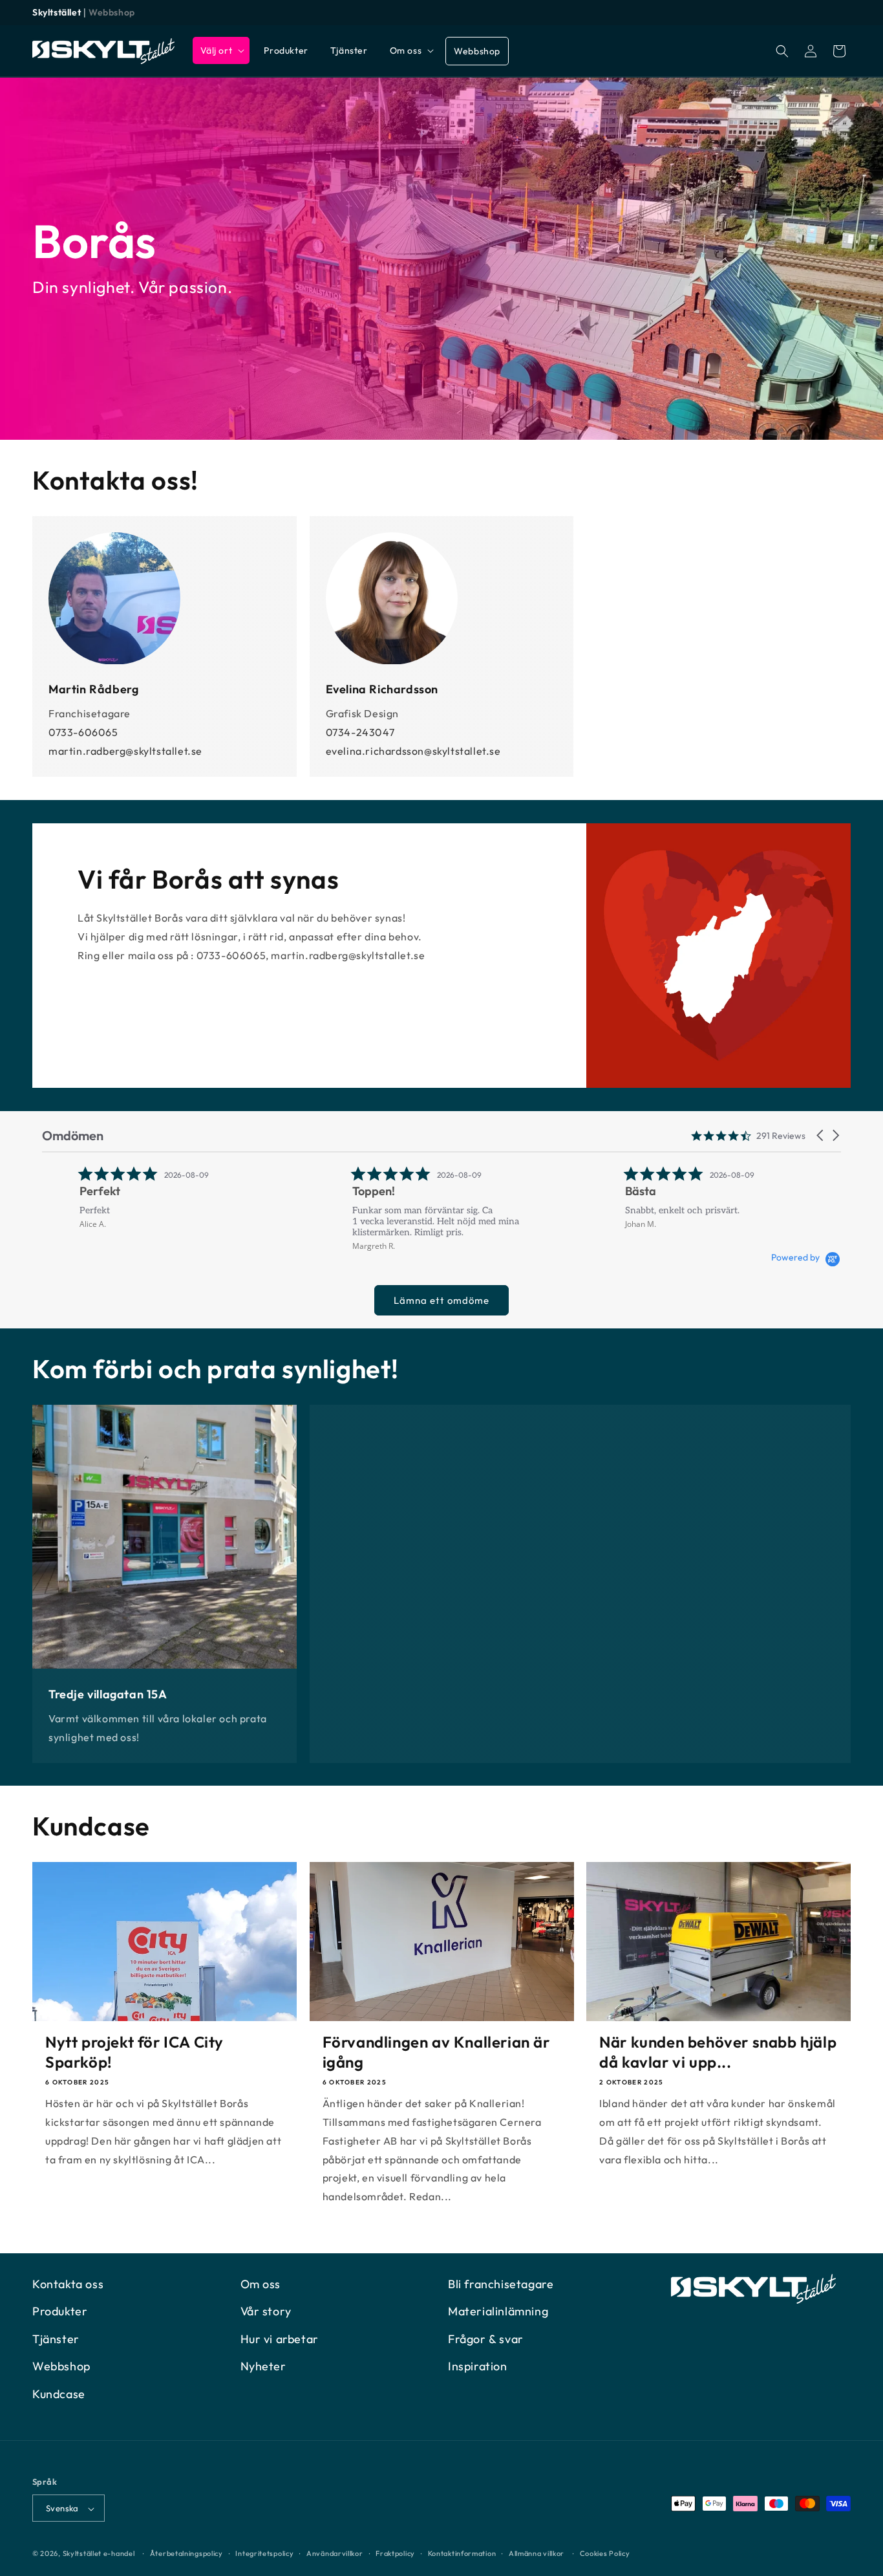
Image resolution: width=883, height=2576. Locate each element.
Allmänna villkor (537, 2553)
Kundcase (59, 2394)
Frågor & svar (486, 2339)
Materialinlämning (498, 2312)
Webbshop (112, 12)
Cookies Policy (605, 2553)
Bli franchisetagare (501, 2284)
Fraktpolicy (395, 2553)
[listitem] (139, 1197)
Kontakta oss (68, 2284)
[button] (221, 50)
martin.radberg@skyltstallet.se (125, 751)
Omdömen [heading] (73, 1135)
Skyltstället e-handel (99, 2554)
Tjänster (56, 2339)
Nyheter (263, 2366)
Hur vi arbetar (280, 2339)
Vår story (266, 2312)
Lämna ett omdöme (441, 1300)
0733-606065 (83, 732)
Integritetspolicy (264, 2553)
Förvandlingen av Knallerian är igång (436, 2052)
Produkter (60, 2312)
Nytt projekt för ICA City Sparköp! (134, 2052)
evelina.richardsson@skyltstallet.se (413, 751)
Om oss (261, 2284)
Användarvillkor (335, 2553)
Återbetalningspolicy (186, 2553)
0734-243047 (360, 732)
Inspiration (478, 2366)
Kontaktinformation (462, 2553)
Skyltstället (57, 12)
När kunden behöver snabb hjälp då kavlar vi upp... (718, 2052)
